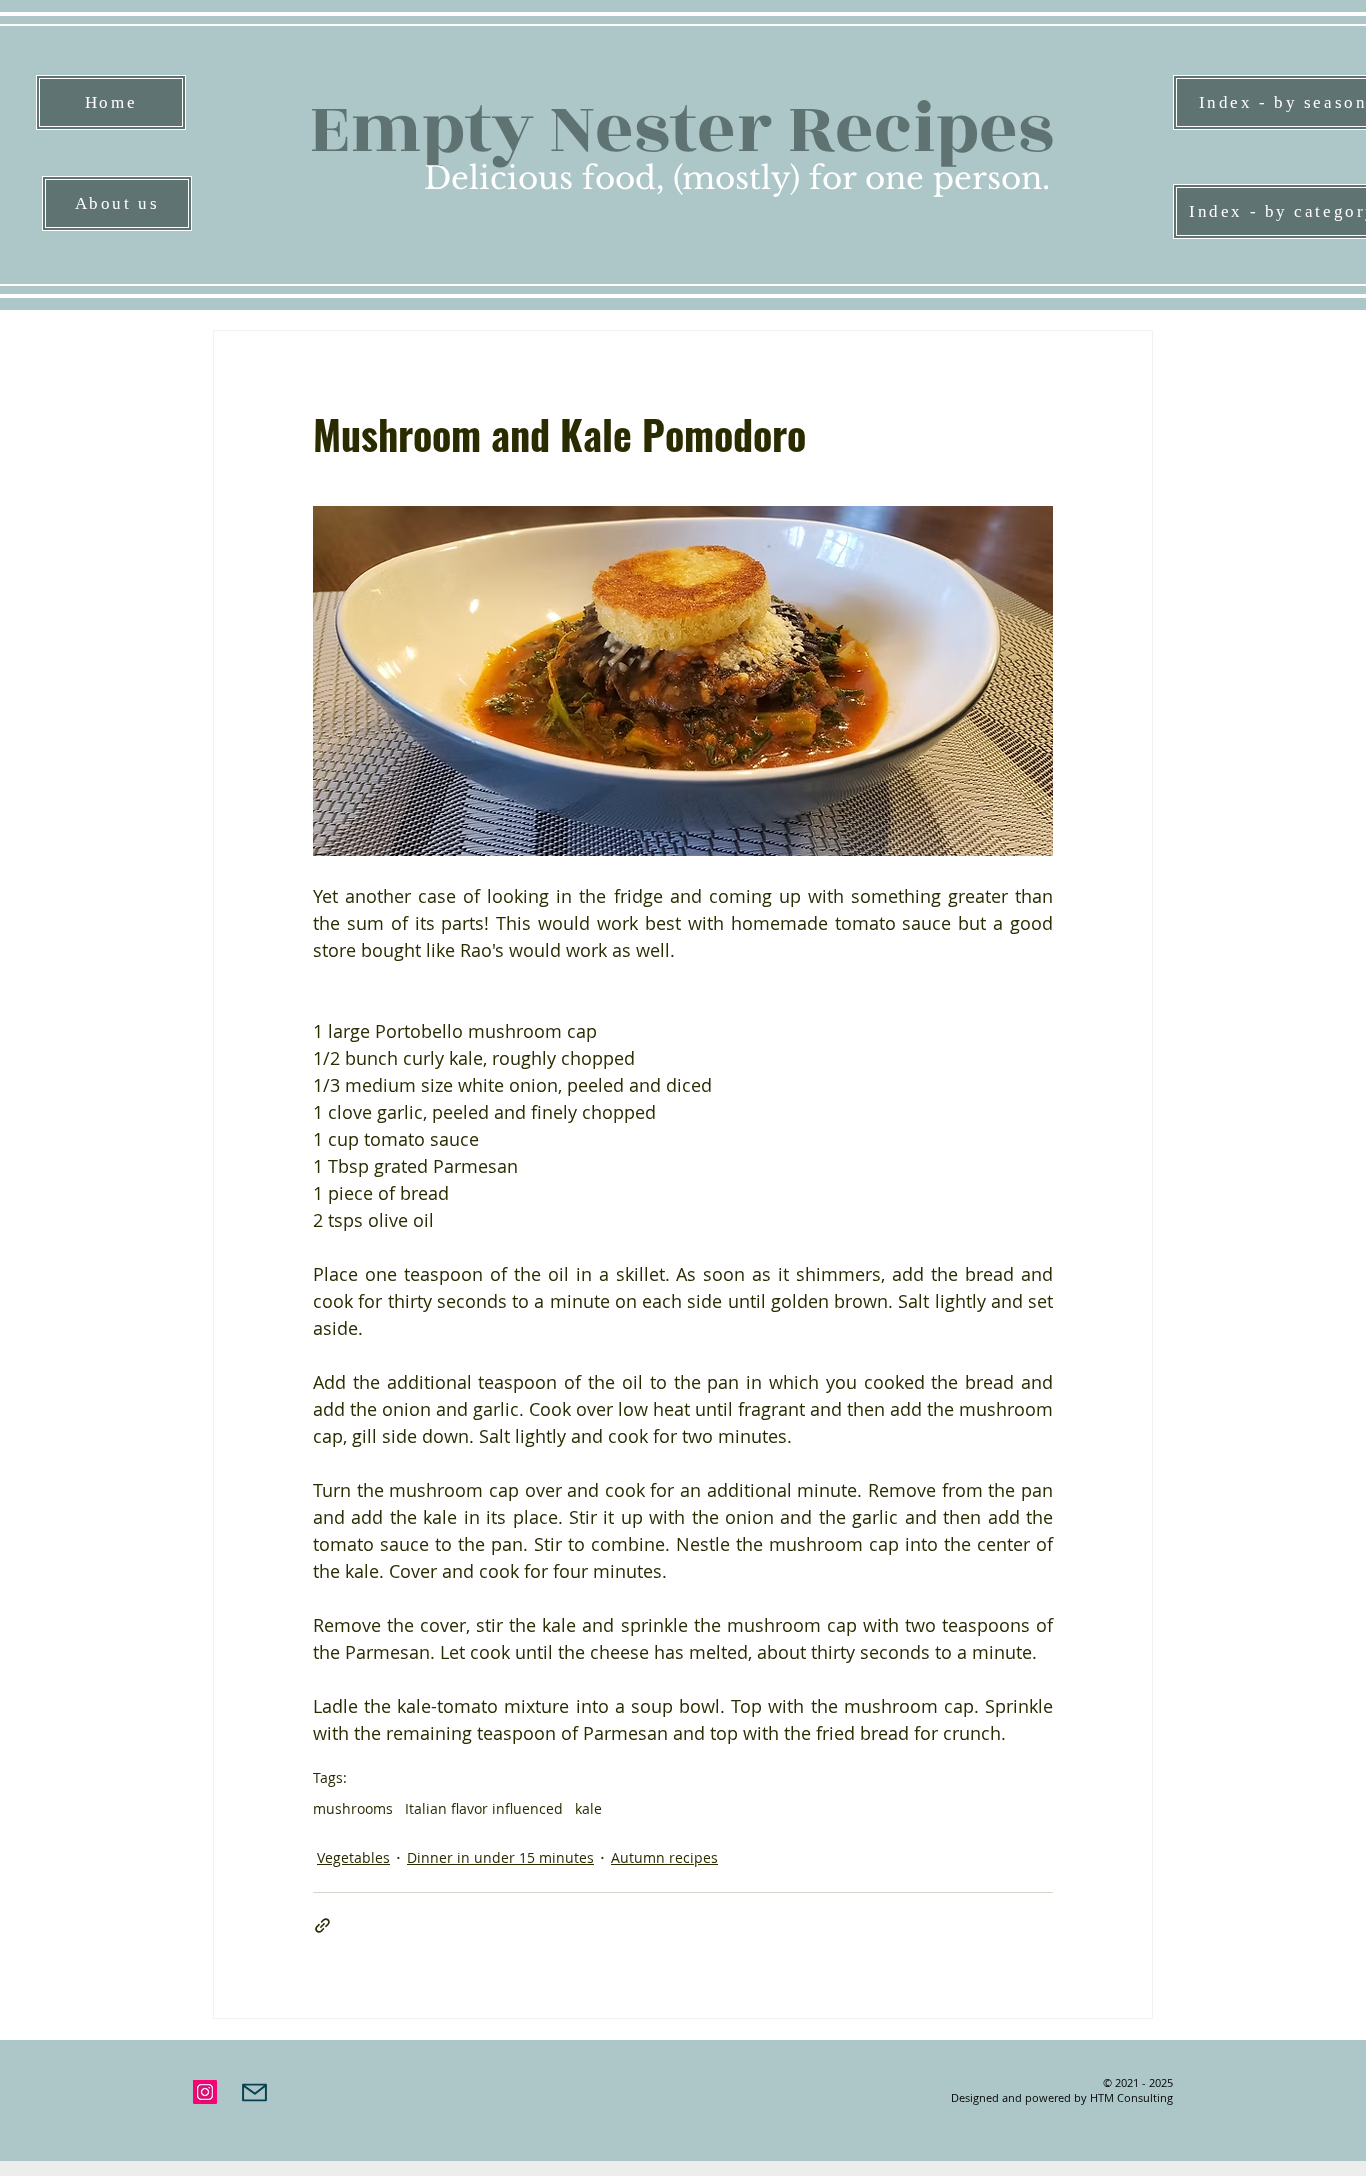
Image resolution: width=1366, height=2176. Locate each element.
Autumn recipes (664, 1857)
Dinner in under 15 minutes (500, 1857)
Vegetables (353, 1857)
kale (588, 1808)
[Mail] (254, 2092)
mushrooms (353, 1808)
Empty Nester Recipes (681, 129)
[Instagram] (205, 2092)
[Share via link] (322, 1925)
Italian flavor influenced (484, 1808)
